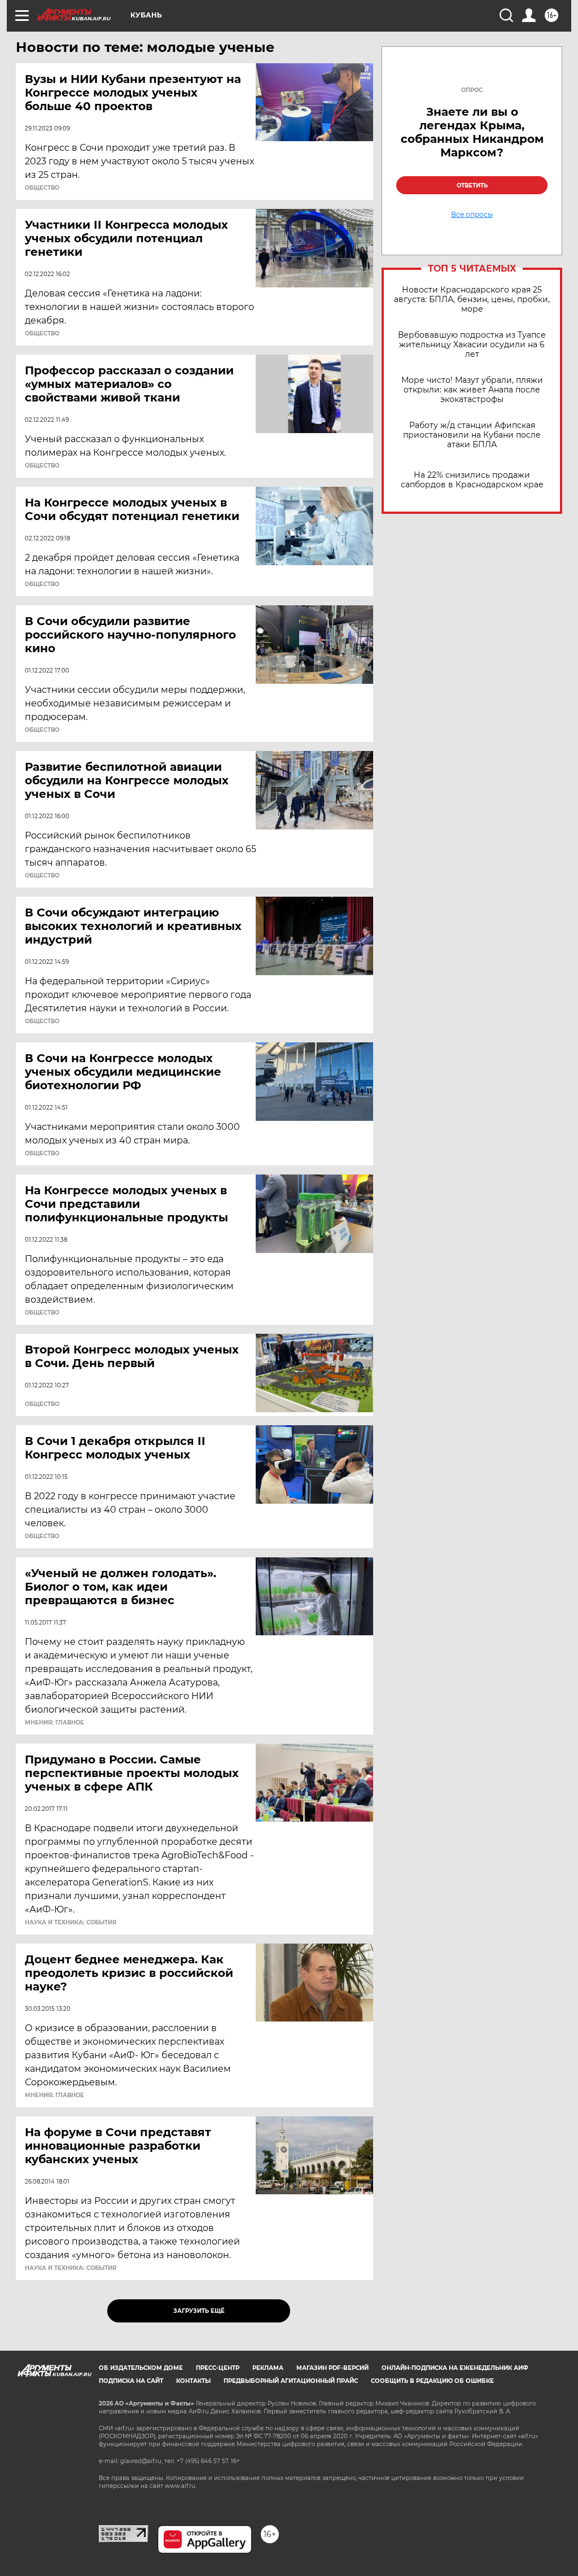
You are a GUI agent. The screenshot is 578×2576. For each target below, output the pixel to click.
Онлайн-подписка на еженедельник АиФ (455, 2368)
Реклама (268, 2368)
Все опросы (472, 215)
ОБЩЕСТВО (42, 188)
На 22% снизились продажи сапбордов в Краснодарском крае (472, 480)
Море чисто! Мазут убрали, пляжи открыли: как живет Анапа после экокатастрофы (472, 390)
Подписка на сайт (131, 2381)
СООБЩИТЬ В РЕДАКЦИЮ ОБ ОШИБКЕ (432, 2381)
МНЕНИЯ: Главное (54, 1723)
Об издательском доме (141, 2368)
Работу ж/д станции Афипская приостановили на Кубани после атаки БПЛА (472, 435)
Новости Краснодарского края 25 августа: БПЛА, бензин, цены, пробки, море (472, 300)
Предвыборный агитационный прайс (291, 2381)
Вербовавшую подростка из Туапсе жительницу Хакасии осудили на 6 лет (472, 345)
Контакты (193, 2381)
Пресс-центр (218, 2368)
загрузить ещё (199, 2311)
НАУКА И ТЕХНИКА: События (71, 1923)
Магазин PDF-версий (332, 2368)
